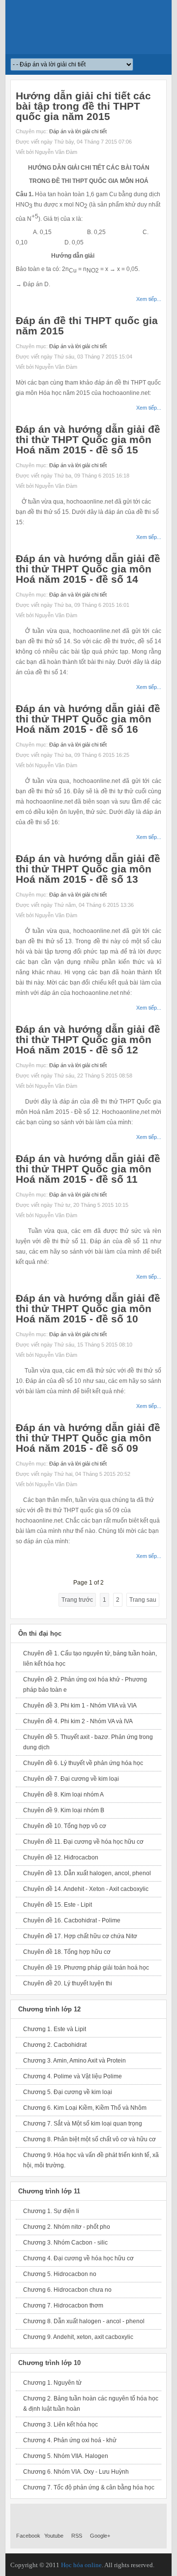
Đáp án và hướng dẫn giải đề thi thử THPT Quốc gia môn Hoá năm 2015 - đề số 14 (88, 569)
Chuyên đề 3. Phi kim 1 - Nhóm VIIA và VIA (80, 1706)
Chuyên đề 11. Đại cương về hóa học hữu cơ (83, 1842)
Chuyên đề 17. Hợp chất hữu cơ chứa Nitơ (80, 1936)
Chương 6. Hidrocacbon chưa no (67, 2290)
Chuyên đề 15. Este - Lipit (58, 1905)
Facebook (28, 2536)
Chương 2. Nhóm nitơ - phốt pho (67, 2227)
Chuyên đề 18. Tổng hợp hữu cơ (67, 1952)
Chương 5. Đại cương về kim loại (68, 2092)
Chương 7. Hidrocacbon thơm (63, 2306)
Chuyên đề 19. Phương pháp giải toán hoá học (86, 1968)
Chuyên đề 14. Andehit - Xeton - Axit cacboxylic (86, 1889)
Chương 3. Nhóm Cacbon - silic (65, 2243)
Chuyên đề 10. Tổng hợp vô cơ (65, 1826)
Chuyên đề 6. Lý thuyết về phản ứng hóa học (83, 1763)
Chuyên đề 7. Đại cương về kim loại (71, 1779)
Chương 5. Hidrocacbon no (60, 2274)
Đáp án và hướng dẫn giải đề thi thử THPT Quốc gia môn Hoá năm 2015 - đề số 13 (88, 869)
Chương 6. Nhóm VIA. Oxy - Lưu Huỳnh (76, 2472)
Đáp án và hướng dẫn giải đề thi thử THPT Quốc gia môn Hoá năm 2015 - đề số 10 (88, 1308)
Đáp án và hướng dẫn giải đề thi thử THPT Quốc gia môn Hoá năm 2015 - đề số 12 (88, 1039)
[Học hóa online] (89, 27)
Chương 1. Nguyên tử (52, 2383)
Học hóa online (81, 2565)
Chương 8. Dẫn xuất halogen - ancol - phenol (84, 2321)
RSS (77, 2536)
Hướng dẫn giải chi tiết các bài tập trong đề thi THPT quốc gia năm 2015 (83, 106)
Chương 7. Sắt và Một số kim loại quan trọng (83, 2124)
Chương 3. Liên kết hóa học (60, 2425)
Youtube (54, 2536)
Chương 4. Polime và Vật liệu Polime (73, 2076)
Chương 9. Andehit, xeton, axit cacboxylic (78, 2337)
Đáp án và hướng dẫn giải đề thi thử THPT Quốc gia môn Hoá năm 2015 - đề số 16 (88, 719)
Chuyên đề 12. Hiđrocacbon (61, 1857)
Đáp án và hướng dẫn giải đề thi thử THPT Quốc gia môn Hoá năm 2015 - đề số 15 (88, 439)
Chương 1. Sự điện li (51, 2211)
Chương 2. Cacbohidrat (55, 2045)
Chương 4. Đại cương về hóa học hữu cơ (78, 2258)
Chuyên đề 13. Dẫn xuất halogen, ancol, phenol (87, 1873)
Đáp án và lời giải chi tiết (78, 131)
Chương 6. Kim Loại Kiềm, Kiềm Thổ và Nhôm (85, 2108)
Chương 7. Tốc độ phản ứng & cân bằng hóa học (89, 2487)
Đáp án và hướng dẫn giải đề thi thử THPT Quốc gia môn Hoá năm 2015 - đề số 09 (88, 1438)
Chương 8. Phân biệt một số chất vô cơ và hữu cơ (89, 2139)
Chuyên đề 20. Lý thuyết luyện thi (68, 1983)
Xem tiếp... (149, 299)
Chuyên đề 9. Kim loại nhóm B (64, 1810)
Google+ (100, 2536)
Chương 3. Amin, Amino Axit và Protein (74, 2061)
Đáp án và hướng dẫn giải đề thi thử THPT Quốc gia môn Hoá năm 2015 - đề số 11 (88, 1169)
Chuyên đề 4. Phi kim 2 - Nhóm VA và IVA (78, 1721)
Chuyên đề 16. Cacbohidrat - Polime (72, 1920)
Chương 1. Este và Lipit (55, 2029)
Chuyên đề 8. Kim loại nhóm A (63, 1795)
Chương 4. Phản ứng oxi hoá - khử (70, 2440)
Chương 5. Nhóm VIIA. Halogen (66, 2456)
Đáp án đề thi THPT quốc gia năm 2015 (87, 326)
